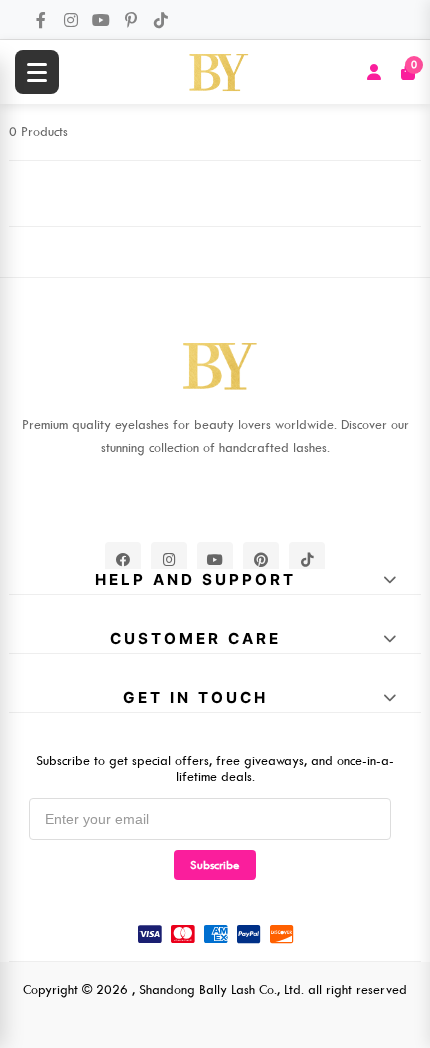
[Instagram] (71, 20)
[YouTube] (101, 20)
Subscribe (215, 865)
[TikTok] (161, 20)
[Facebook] (41, 20)
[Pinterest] (131, 20)
